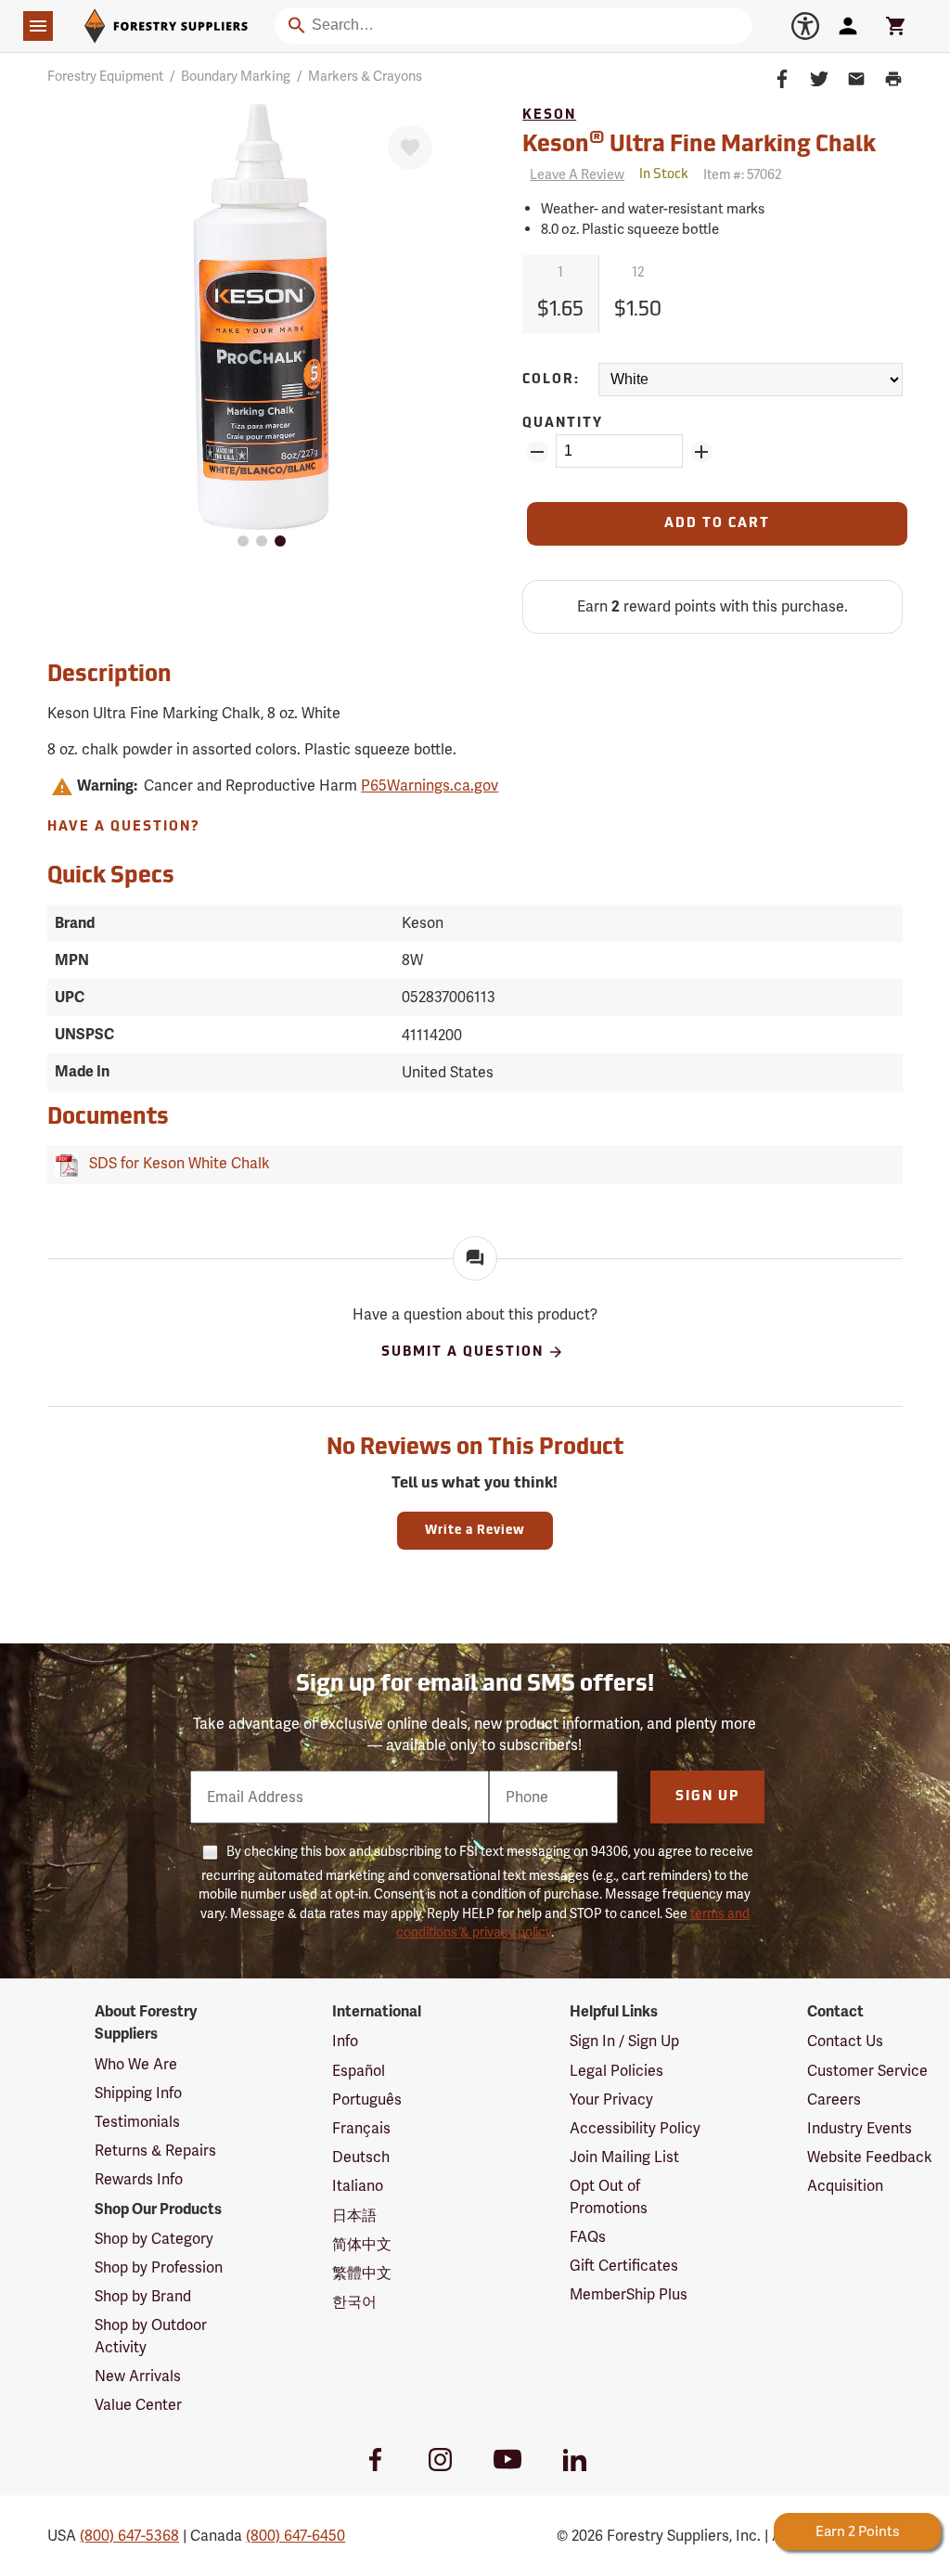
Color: (551, 380)
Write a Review (475, 1531)
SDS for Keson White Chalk (176, 1163)
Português (367, 2099)
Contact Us (845, 2041)
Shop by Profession (159, 2267)
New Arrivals (138, 2376)
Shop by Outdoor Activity (151, 2336)
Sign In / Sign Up (624, 2041)
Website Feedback (870, 2157)
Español (359, 2071)
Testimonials (137, 2122)
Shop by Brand (143, 2296)
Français (361, 2128)
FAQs (588, 2237)
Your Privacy (611, 2099)
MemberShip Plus (629, 2294)
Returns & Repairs (155, 2151)
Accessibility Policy (635, 2128)
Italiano (358, 2186)
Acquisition (845, 2186)
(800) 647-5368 (129, 2536)
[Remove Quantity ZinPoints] (537, 452)
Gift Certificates (624, 2266)
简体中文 (362, 2244)
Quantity (563, 424)
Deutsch (361, 2157)
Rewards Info (139, 2179)
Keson (549, 116)
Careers (834, 2099)
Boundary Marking (236, 76)
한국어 (354, 2302)
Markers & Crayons (365, 76)
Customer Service (867, 2071)
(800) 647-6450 (295, 2536)
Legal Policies (616, 2071)
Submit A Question (462, 1352)
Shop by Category (154, 2239)
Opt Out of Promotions (609, 2196)
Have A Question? (124, 827)
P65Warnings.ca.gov (430, 786)
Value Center (138, 2405)
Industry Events (860, 2128)
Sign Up (707, 1797)
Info (345, 2041)
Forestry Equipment (105, 76)
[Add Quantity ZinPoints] (701, 452)
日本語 (354, 2215)
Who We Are (136, 2064)
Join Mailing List (624, 2157)
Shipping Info (138, 2093)
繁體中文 (362, 2273)
